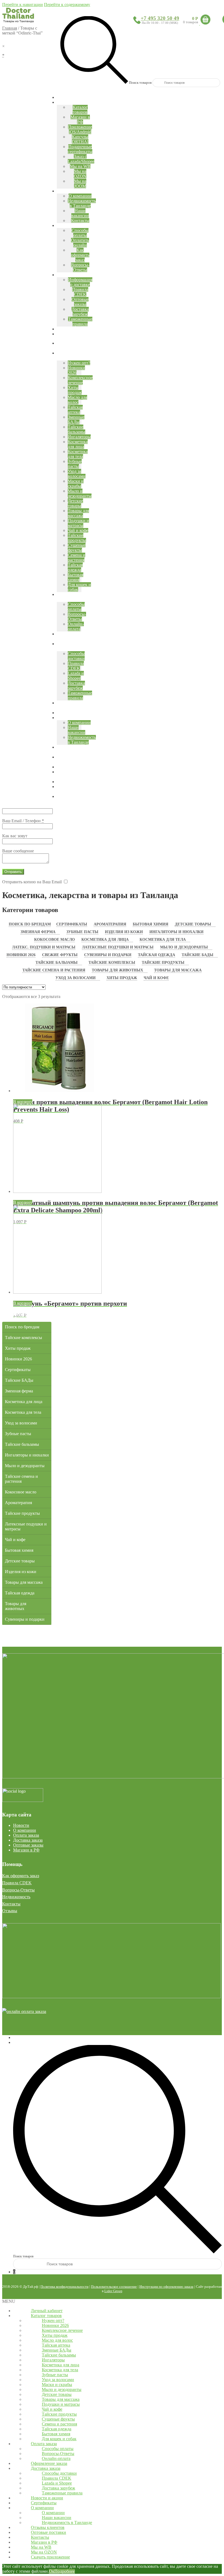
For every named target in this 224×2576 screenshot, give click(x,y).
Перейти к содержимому (67, 5)
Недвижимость (16, 1897)
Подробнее (65, 2571)
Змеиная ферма (38, 932)
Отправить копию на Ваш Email (32, 882)
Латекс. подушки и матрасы (44, 947)
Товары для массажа (178, 970)
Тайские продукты (163, 963)
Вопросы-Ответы (18, 1890)
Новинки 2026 (21, 955)
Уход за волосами (76, 978)
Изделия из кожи (124, 932)
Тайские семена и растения (54, 970)
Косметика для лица (105, 940)
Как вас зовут (15, 836)
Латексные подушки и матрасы (118, 947)
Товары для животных (117, 970)
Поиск (19, 2042)
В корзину (23, 1102)
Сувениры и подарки (108, 955)
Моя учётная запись (32, 2037)
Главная (10, 28)
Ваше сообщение (18, 851)
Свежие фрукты (60, 955)
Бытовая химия (151, 924)
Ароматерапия (110, 924)
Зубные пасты (82, 932)
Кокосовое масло (54, 940)
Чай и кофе (156, 978)
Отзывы (10, 1911)
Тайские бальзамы (57, 963)
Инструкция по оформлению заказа (166, 2287)
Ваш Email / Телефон (23, 821)
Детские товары (193, 924)
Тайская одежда (157, 955)
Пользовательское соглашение (114, 2287)
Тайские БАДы (198, 955)
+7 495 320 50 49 (160, 18)
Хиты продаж (122, 978)
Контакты (11, 1904)
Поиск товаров (140, 83)
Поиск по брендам (30, 924)
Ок (52, 2571)
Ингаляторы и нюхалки (176, 932)
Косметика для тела (163, 940)
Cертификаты (72, 924)
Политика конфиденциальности (64, 2287)
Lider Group (113, 2291)
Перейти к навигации (23, 5)
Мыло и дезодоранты (184, 947)
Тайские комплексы (112, 963)
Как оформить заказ (21, 1876)
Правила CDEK (17, 1883)
